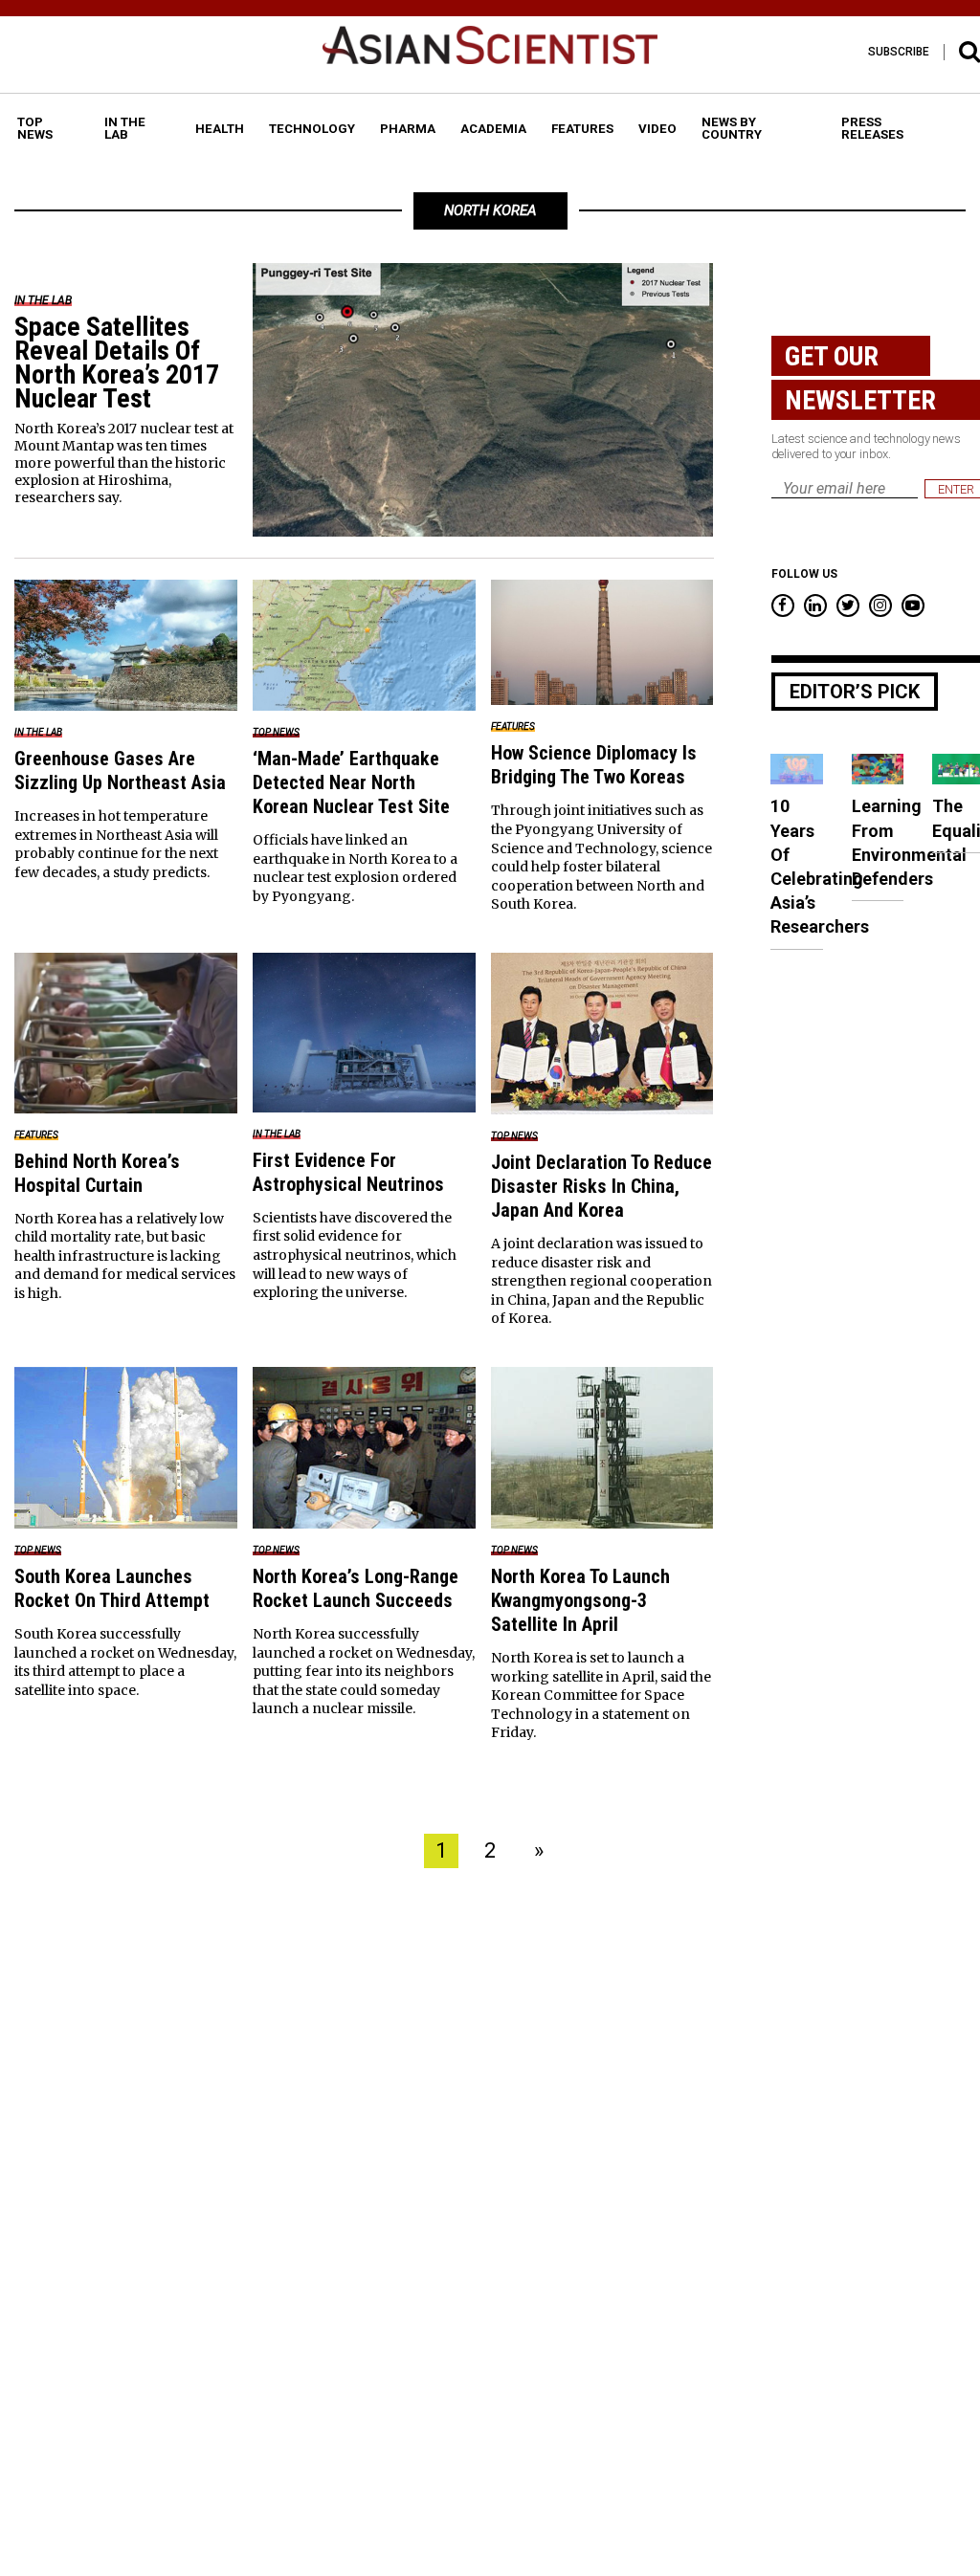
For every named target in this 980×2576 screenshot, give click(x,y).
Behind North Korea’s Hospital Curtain (97, 1173)
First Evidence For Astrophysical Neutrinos (348, 1172)
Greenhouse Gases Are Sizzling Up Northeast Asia (120, 771)
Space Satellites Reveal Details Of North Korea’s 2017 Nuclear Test (117, 363)
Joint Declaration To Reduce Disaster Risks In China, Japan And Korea (601, 1186)
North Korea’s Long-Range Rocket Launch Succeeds (356, 1588)
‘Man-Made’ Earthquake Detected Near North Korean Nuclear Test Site (351, 782)
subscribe (899, 52)
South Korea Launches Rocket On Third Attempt (112, 1588)
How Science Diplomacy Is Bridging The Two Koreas (594, 765)
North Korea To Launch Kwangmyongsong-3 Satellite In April (580, 1600)
